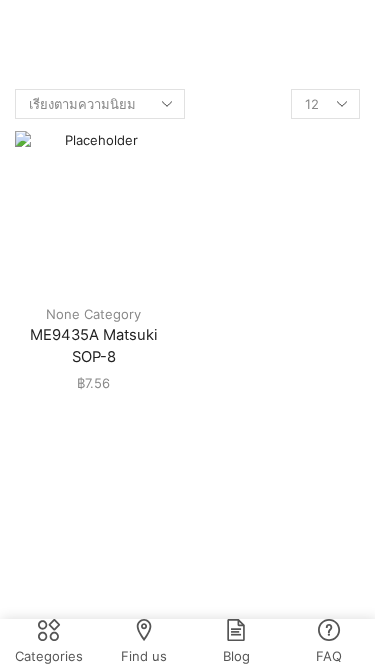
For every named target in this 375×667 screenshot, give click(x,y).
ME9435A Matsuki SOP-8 (94, 346)
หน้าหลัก (158, 31)
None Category (93, 314)
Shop (216, 31)
